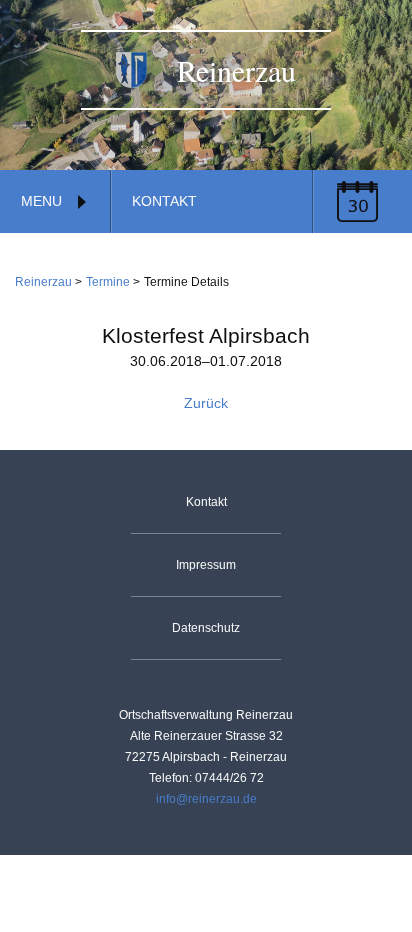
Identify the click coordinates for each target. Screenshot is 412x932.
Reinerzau (43, 282)
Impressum (206, 565)
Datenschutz (206, 628)
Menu (41, 201)
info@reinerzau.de (206, 799)
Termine (108, 282)
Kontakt (164, 201)
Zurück (206, 403)
